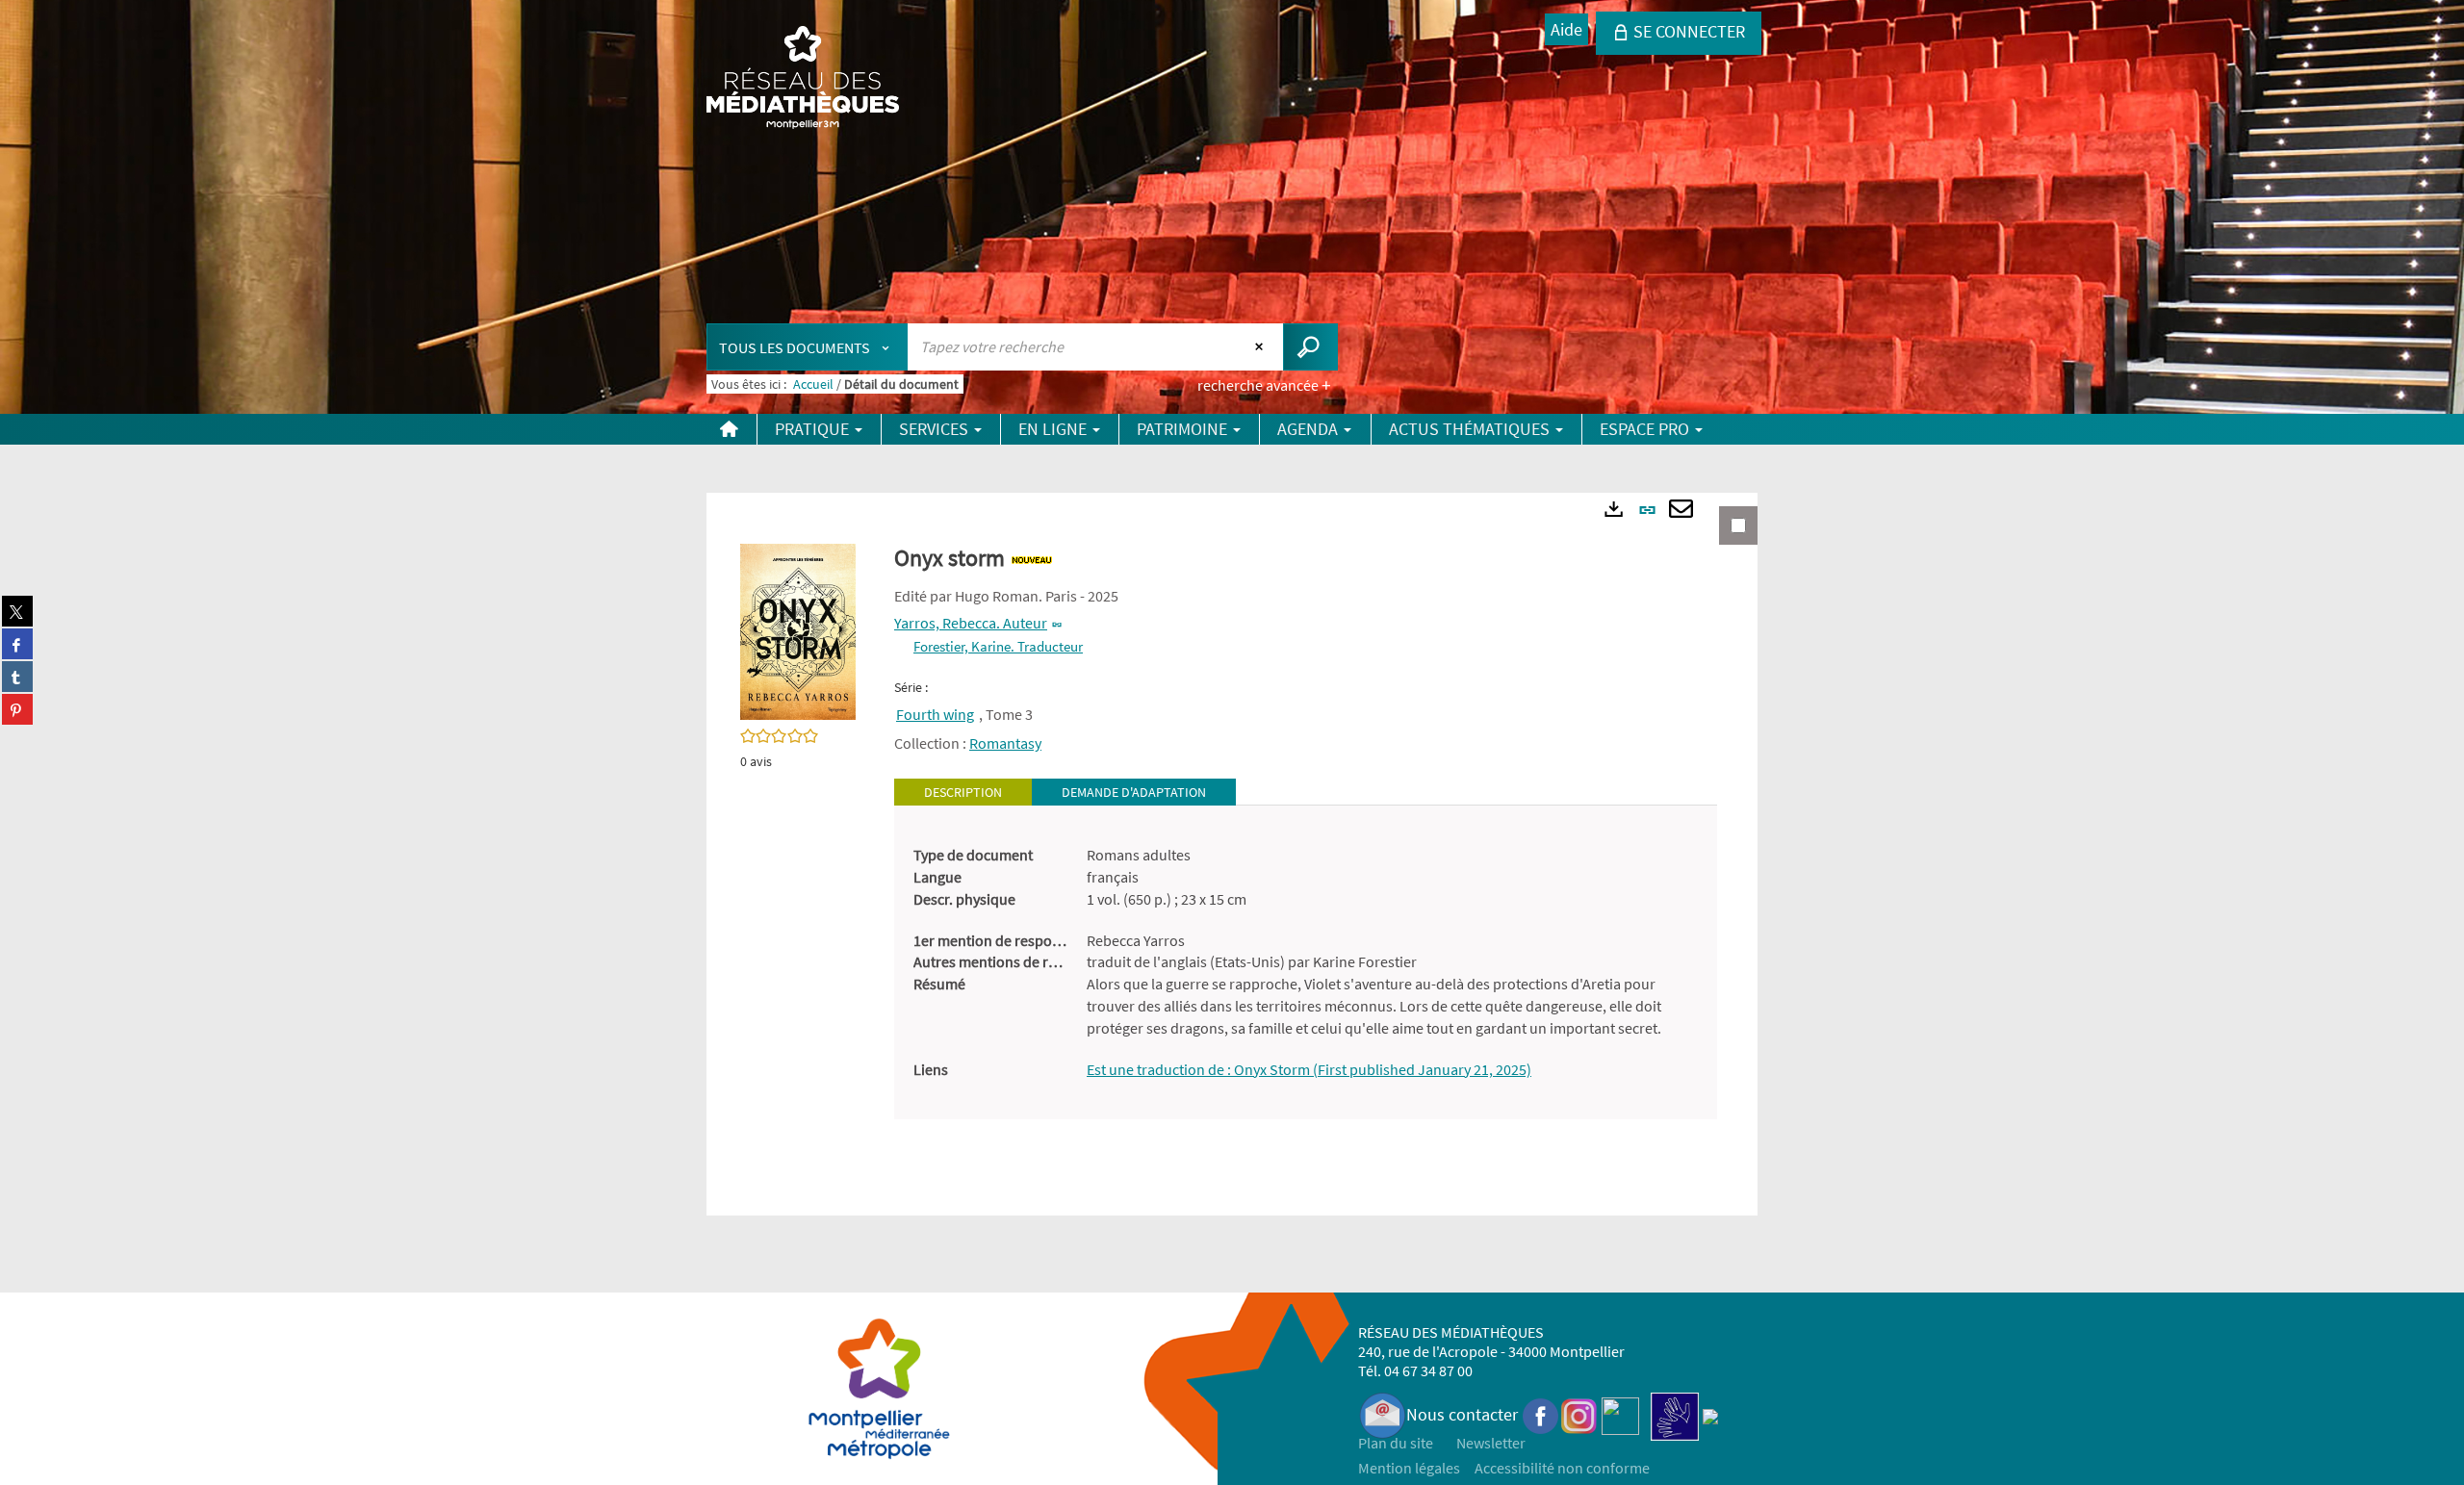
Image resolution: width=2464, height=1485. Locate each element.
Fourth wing (935, 714)
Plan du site (1396, 1443)
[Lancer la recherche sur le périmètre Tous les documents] (1310, 347)
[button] (798, 630)
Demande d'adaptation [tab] (1134, 792)
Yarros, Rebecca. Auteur (971, 623)
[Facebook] (1541, 1414)
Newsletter (1491, 1443)
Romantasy (1005, 743)
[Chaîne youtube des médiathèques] (1620, 1414)
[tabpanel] (1306, 962)
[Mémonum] (1710, 1414)
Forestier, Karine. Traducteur (998, 646)
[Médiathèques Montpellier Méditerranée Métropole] (803, 79)
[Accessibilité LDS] (1675, 1414)
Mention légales (1409, 1468)
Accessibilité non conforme (1562, 1468)
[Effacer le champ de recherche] (1261, 346)
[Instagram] (1579, 1414)
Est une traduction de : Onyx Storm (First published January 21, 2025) (1309, 1069)
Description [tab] (963, 792)
